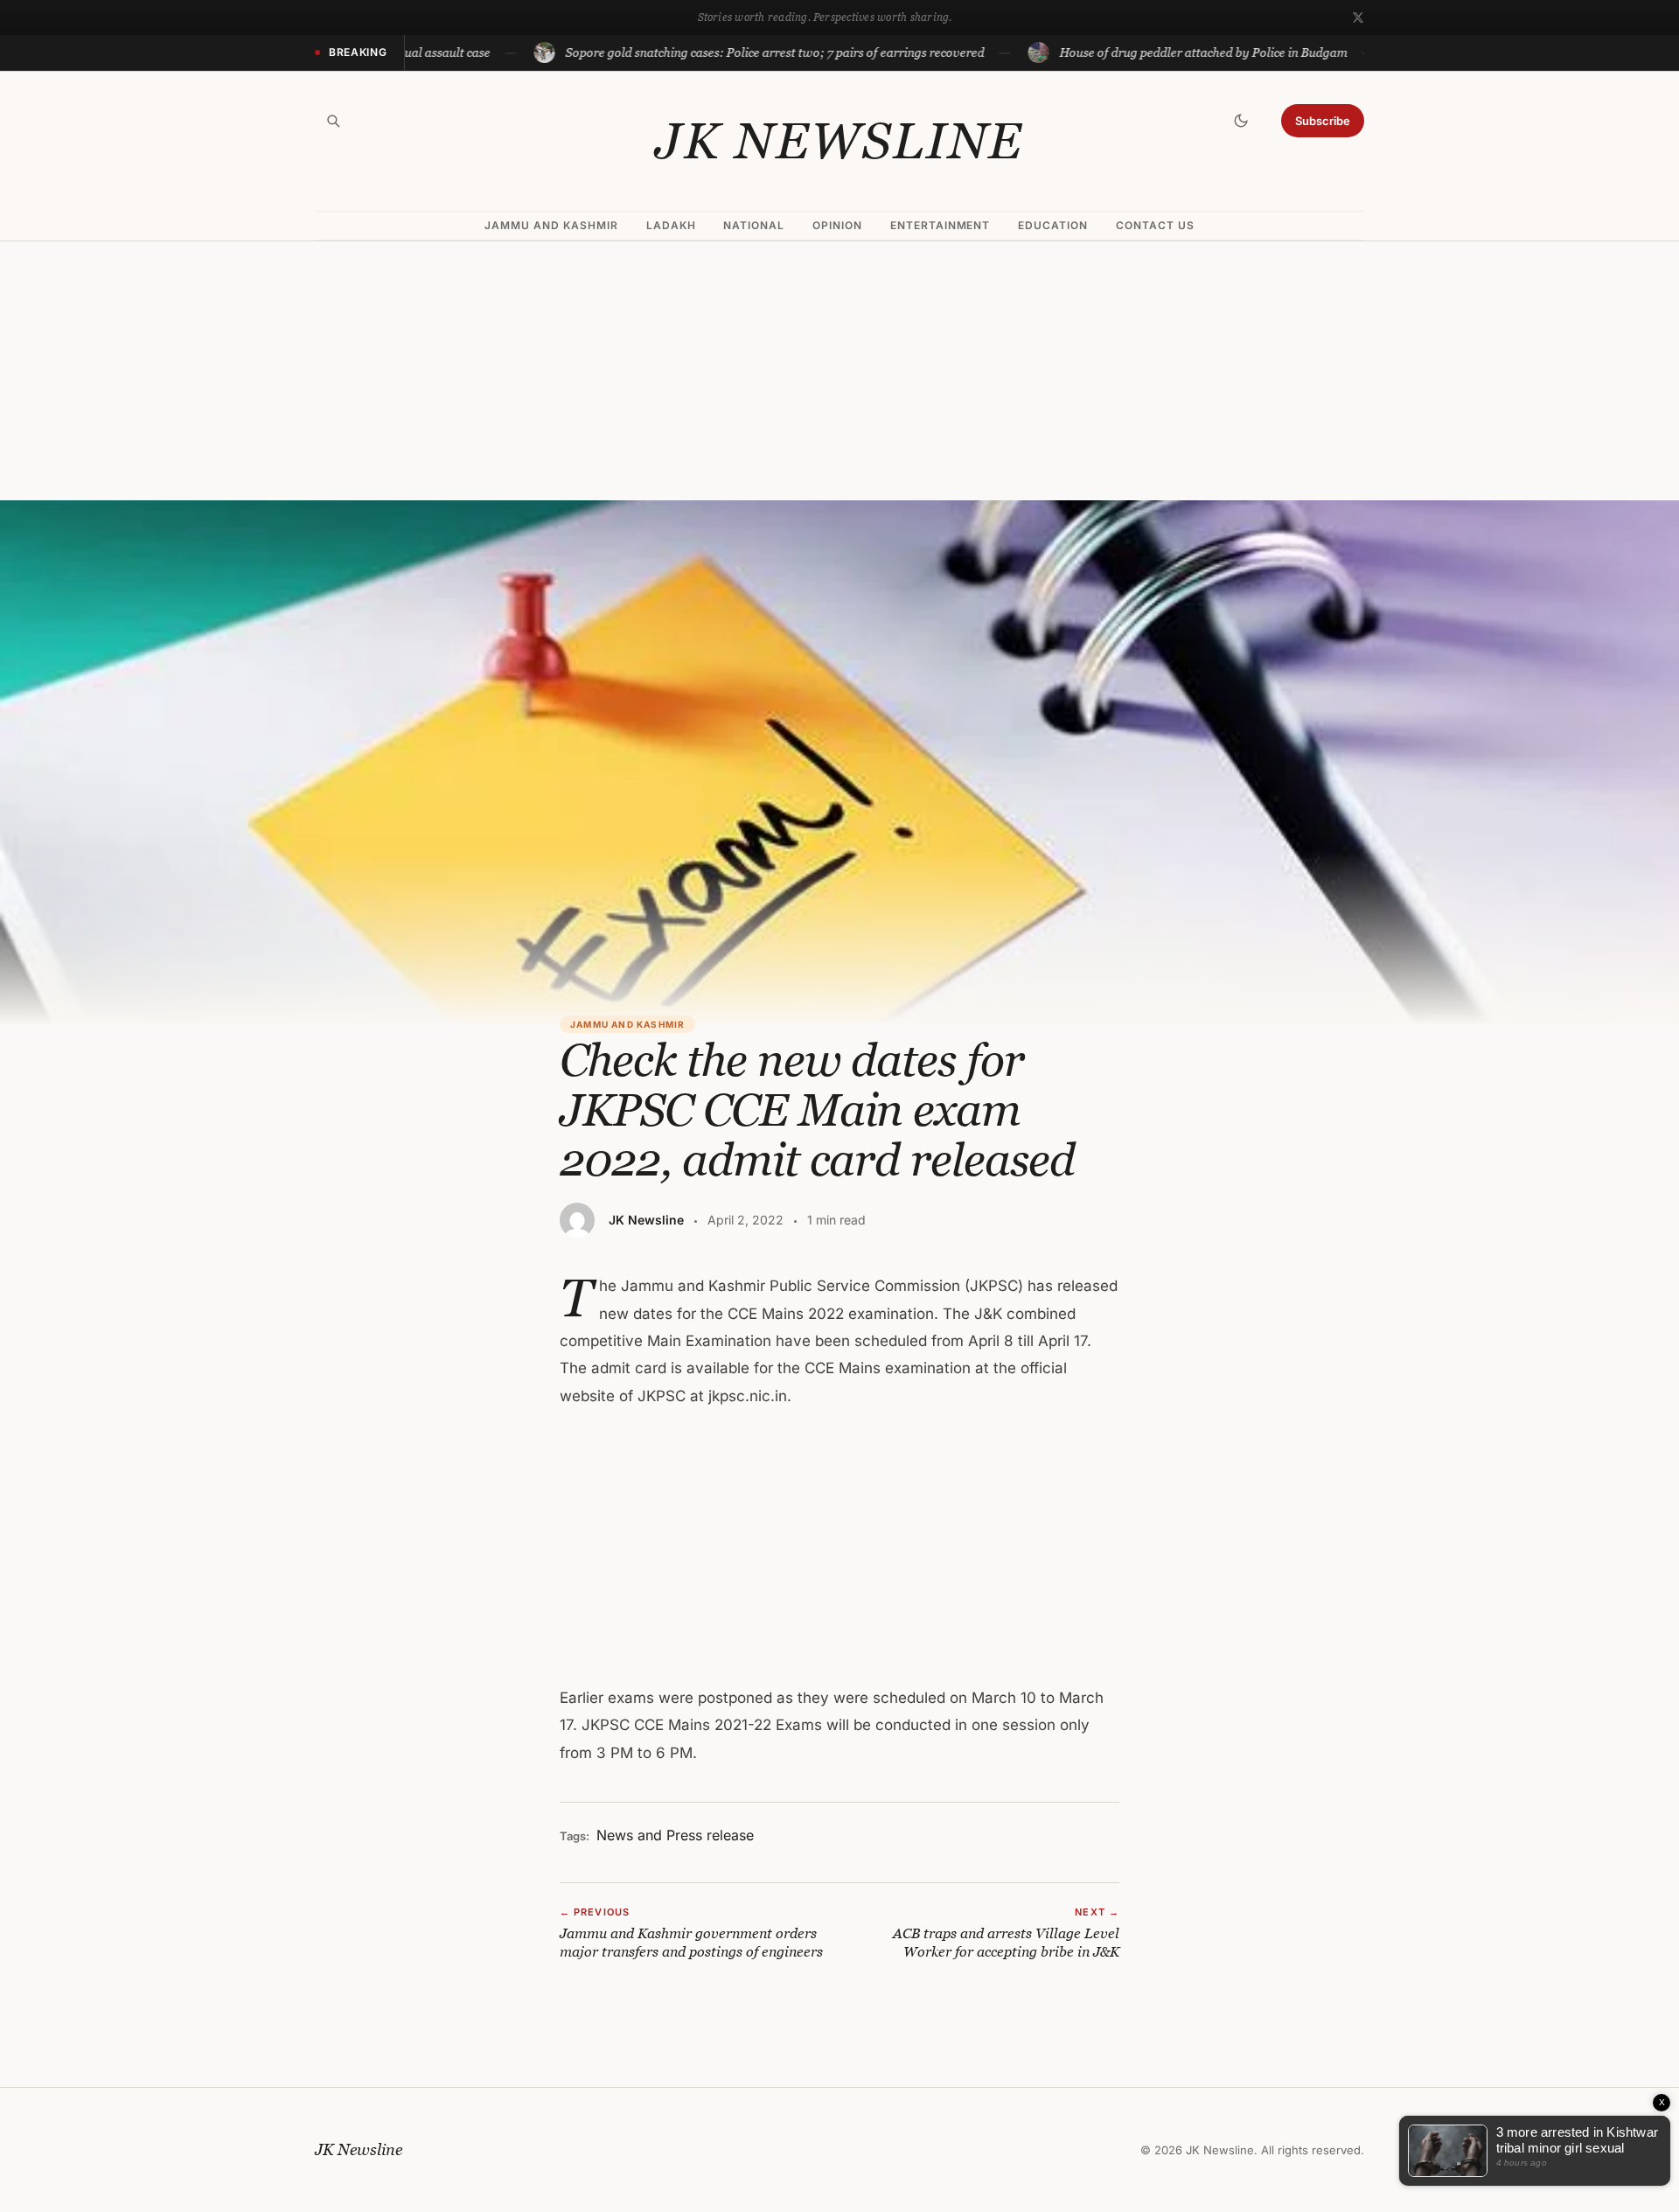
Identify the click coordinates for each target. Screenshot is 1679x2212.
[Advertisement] (839, 371)
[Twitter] (1358, 17)
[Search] (333, 121)
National (754, 225)
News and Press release (675, 1835)
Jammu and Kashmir (551, 225)
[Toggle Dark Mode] (1241, 121)
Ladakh (671, 225)
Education (1053, 225)
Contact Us (1155, 225)
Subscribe (1323, 121)
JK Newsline (839, 141)
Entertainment (940, 225)
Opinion (837, 225)
